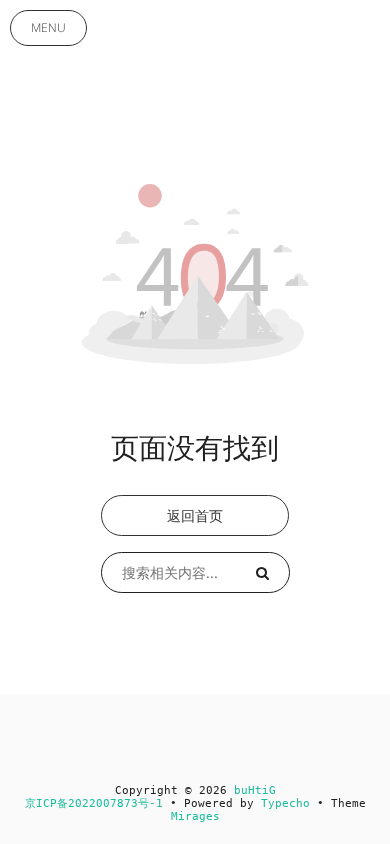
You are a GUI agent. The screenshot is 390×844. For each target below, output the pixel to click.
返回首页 (195, 515)
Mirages (195, 816)
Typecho (285, 803)
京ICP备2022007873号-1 (94, 803)
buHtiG (255, 790)
